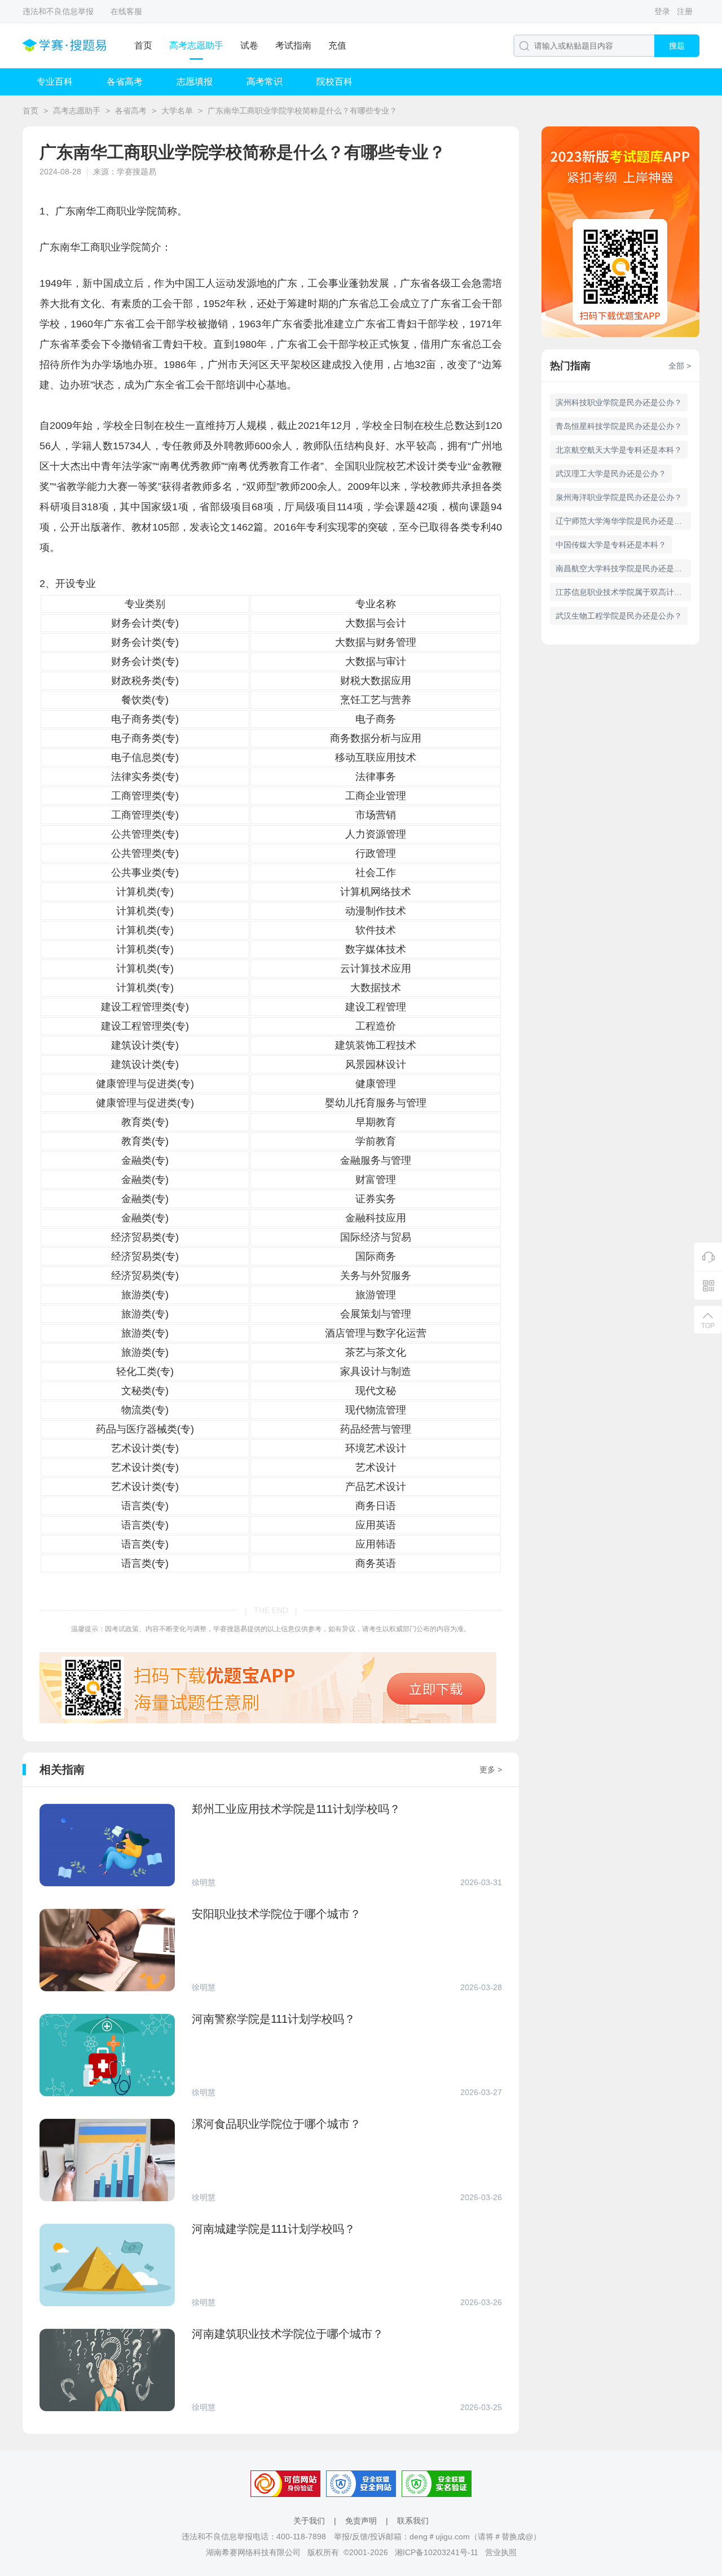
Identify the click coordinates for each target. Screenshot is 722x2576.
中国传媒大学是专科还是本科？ (611, 545)
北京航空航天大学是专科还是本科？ (619, 450)
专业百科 (55, 82)
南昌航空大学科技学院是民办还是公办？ (623, 568)
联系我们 (413, 2521)
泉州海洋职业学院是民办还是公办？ (619, 497)
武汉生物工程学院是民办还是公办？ (619, 616)
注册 (685, 11)
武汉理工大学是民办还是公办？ (611, 474)
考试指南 (293, 45)
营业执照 (501, 2552)
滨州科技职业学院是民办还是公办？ (619, 402)
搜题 (677, 46)
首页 (143, 45)
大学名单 (177, 111)
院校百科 (334, 82)
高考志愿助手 (196, 45)
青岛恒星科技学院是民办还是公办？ (619, 426)
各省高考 (125, 82)
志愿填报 (195, 82)
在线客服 (126, 11)
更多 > (491, 1769)
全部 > (680, 366)
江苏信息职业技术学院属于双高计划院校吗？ (623, 592)
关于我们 (309, 2521)
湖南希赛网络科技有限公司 (253, 2552)
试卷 (249, 45)
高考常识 (265, 82)
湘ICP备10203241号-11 (437, 2552)
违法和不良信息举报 (58, 11)
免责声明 (361, 2521)
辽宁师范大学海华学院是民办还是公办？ (623, 521)
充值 (337, 45)
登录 (662, 11)
